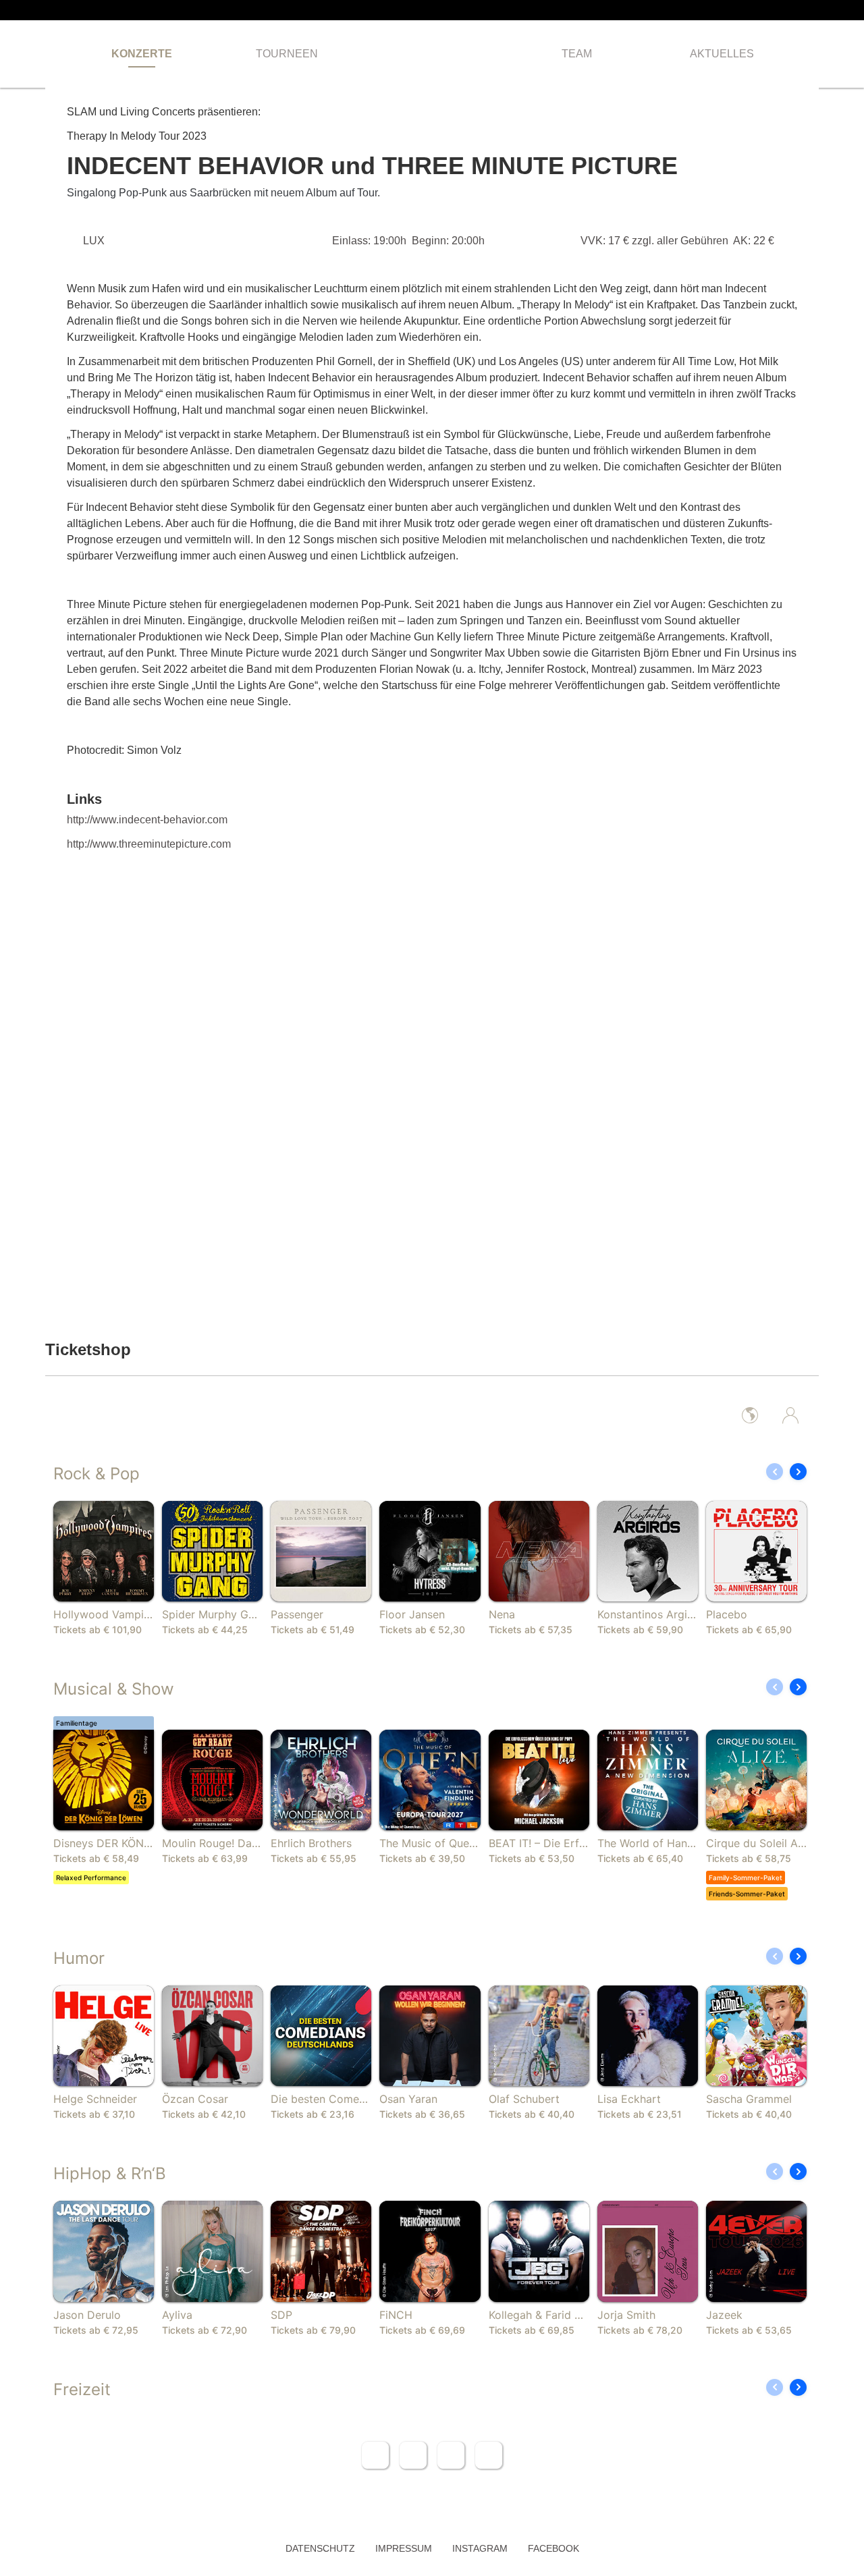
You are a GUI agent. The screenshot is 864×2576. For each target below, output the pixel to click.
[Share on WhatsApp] (451, 2455)
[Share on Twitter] (413, 2455)
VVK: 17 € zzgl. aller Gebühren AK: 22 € (677, 241)
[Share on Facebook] (375, 2455)
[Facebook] (793, 10)
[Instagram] (815, 10)
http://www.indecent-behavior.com (147, 820)
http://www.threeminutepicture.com (149, 844)
